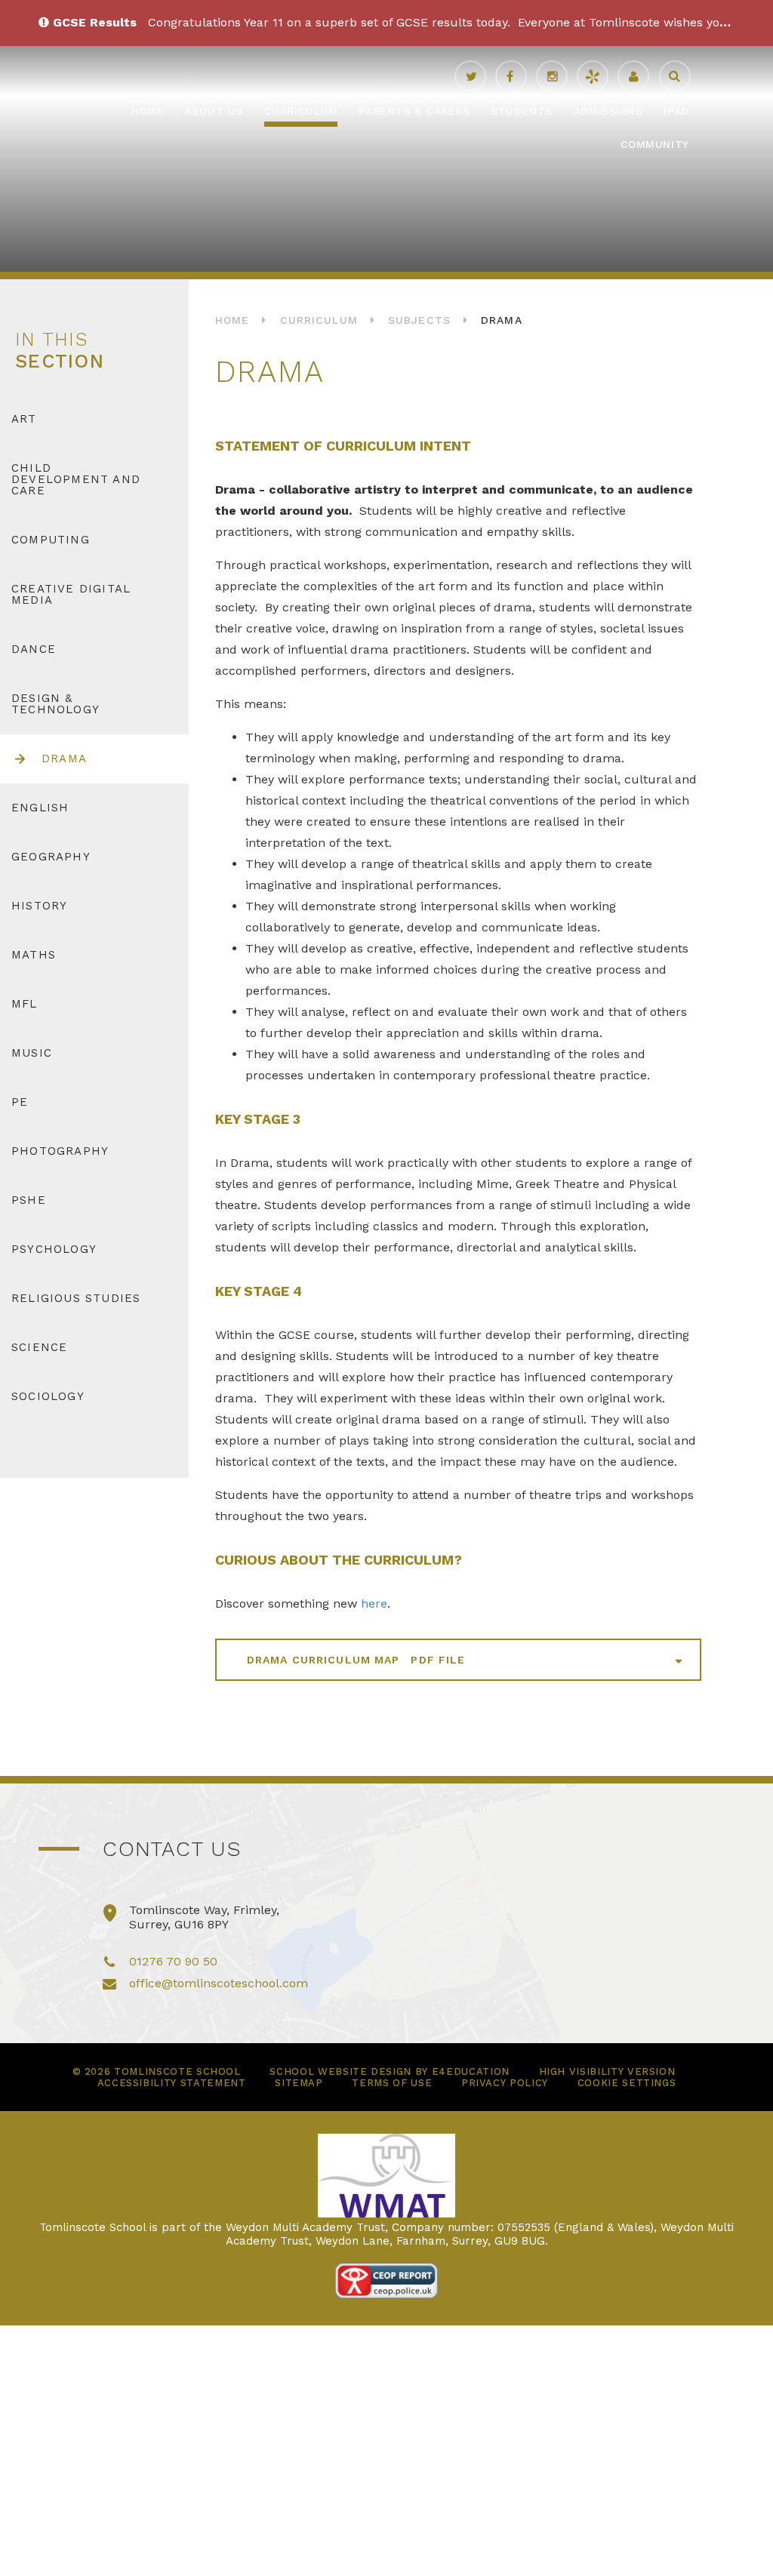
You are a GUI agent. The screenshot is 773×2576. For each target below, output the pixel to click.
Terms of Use (392, 2083)
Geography (51, 857)
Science (39, 1347)
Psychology (54, 1249)
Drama (502, 320)
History (39, 906)
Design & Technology (55, 704)
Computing (51, 540)
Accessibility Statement (172, 2083)
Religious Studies (76, 1298)
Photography (60, 1151)
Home (232, 320)
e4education (471, 2071)
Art (24, 419)
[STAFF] (633, 76)
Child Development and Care (76, 479)
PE (20, 1102)
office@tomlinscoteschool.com (219, 1983)
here (374, 1603)
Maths (34, 955)
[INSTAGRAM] (552, 76)
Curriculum (319, 320)
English (40, 808)
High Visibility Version (607, 2071)
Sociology (48, 1396)
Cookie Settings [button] (627, 2083)
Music (32, 1053)
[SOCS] (593, 76)
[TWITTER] (470, 76)
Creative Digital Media (71, 594)
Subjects (419, 320)
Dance (34, 649)
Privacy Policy (505, 2083)
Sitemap (299, 2083)
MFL (25, 1004)
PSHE (29, 1200)
